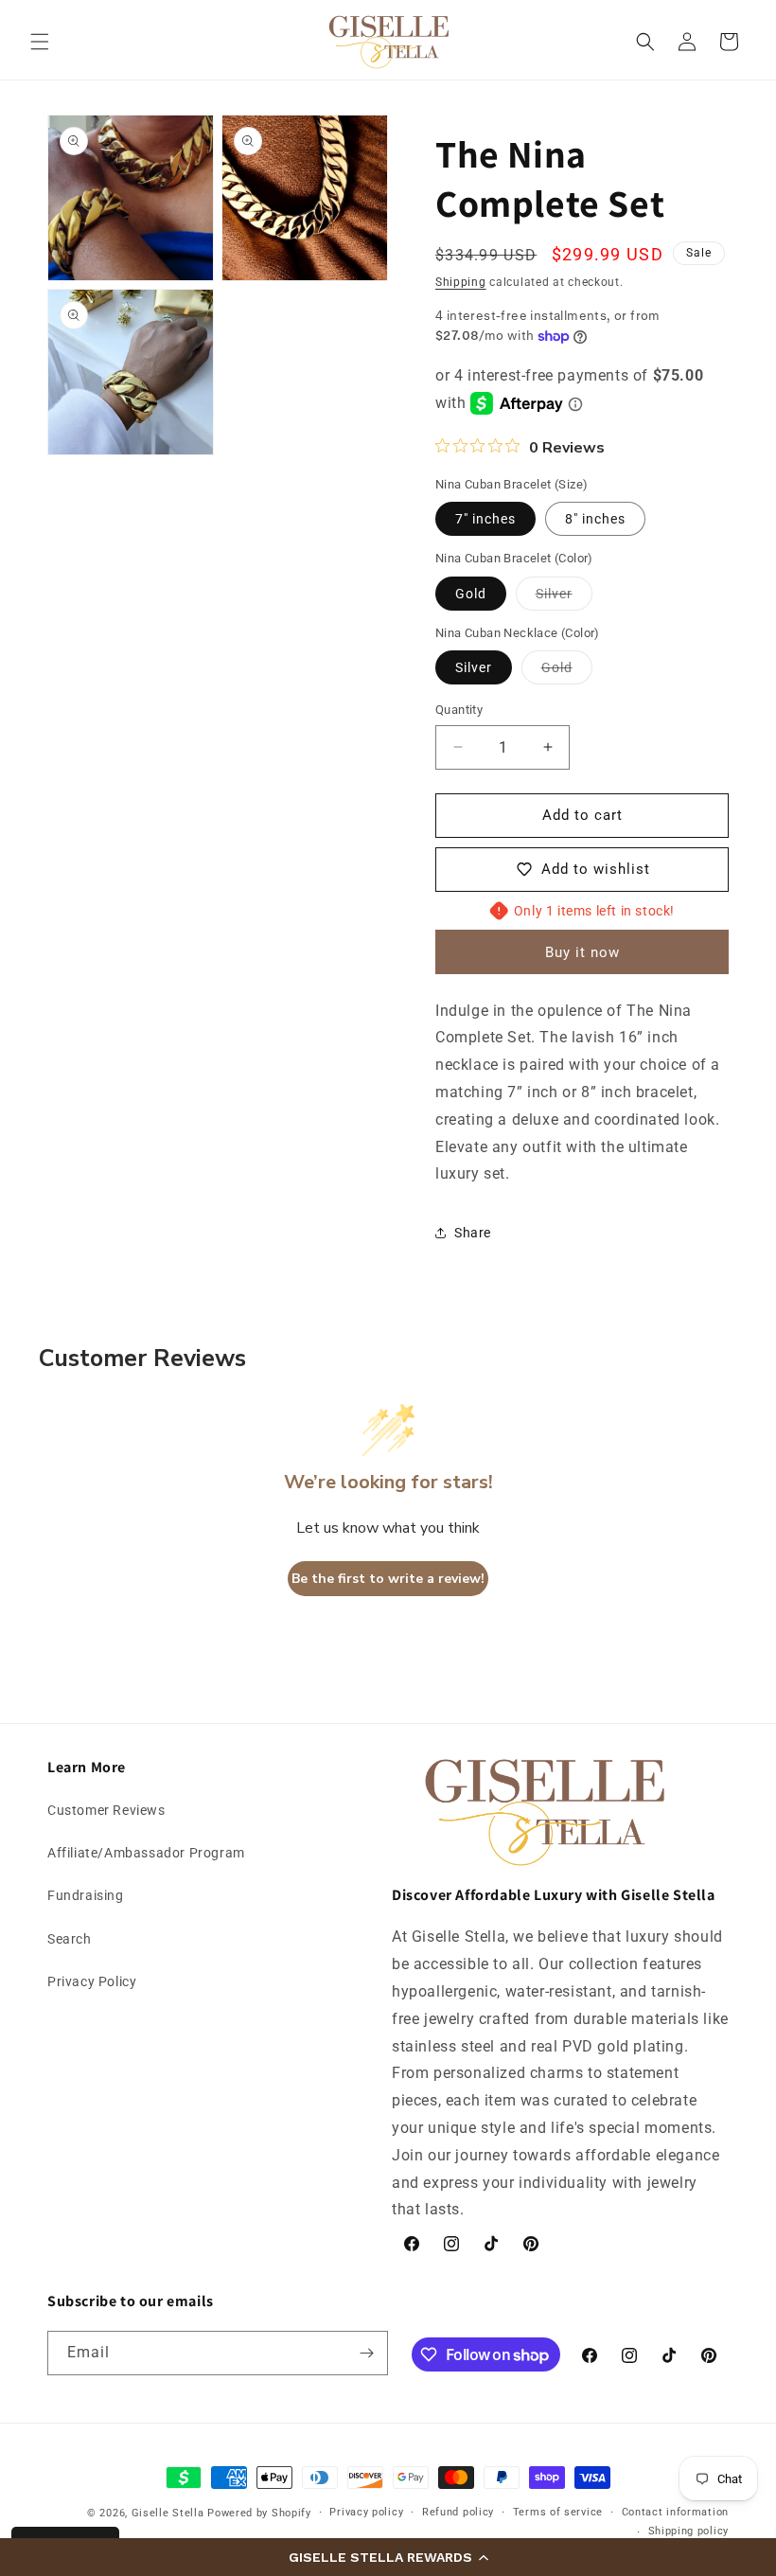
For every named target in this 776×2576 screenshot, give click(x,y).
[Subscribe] (366, 2353)
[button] (388, 2557)
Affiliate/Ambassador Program (146, 1853)
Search (70, 1939)
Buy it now (582, 952)
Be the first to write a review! (388, 1579)
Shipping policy (689, 2531)
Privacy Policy (92, 1981)
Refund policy (458, 2512)
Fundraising (86, 1895)
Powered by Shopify (259, 2513)
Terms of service (558, 2512)
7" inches (485, 519)
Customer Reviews (106, 1810)
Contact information (675, 2512)
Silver (564, 598)
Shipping (461, 282)
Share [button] (473, 1233)
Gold (471, 594)
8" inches (595, 519)
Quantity (459, 710)
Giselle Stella (168, 2513)
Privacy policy (366, 2512)
